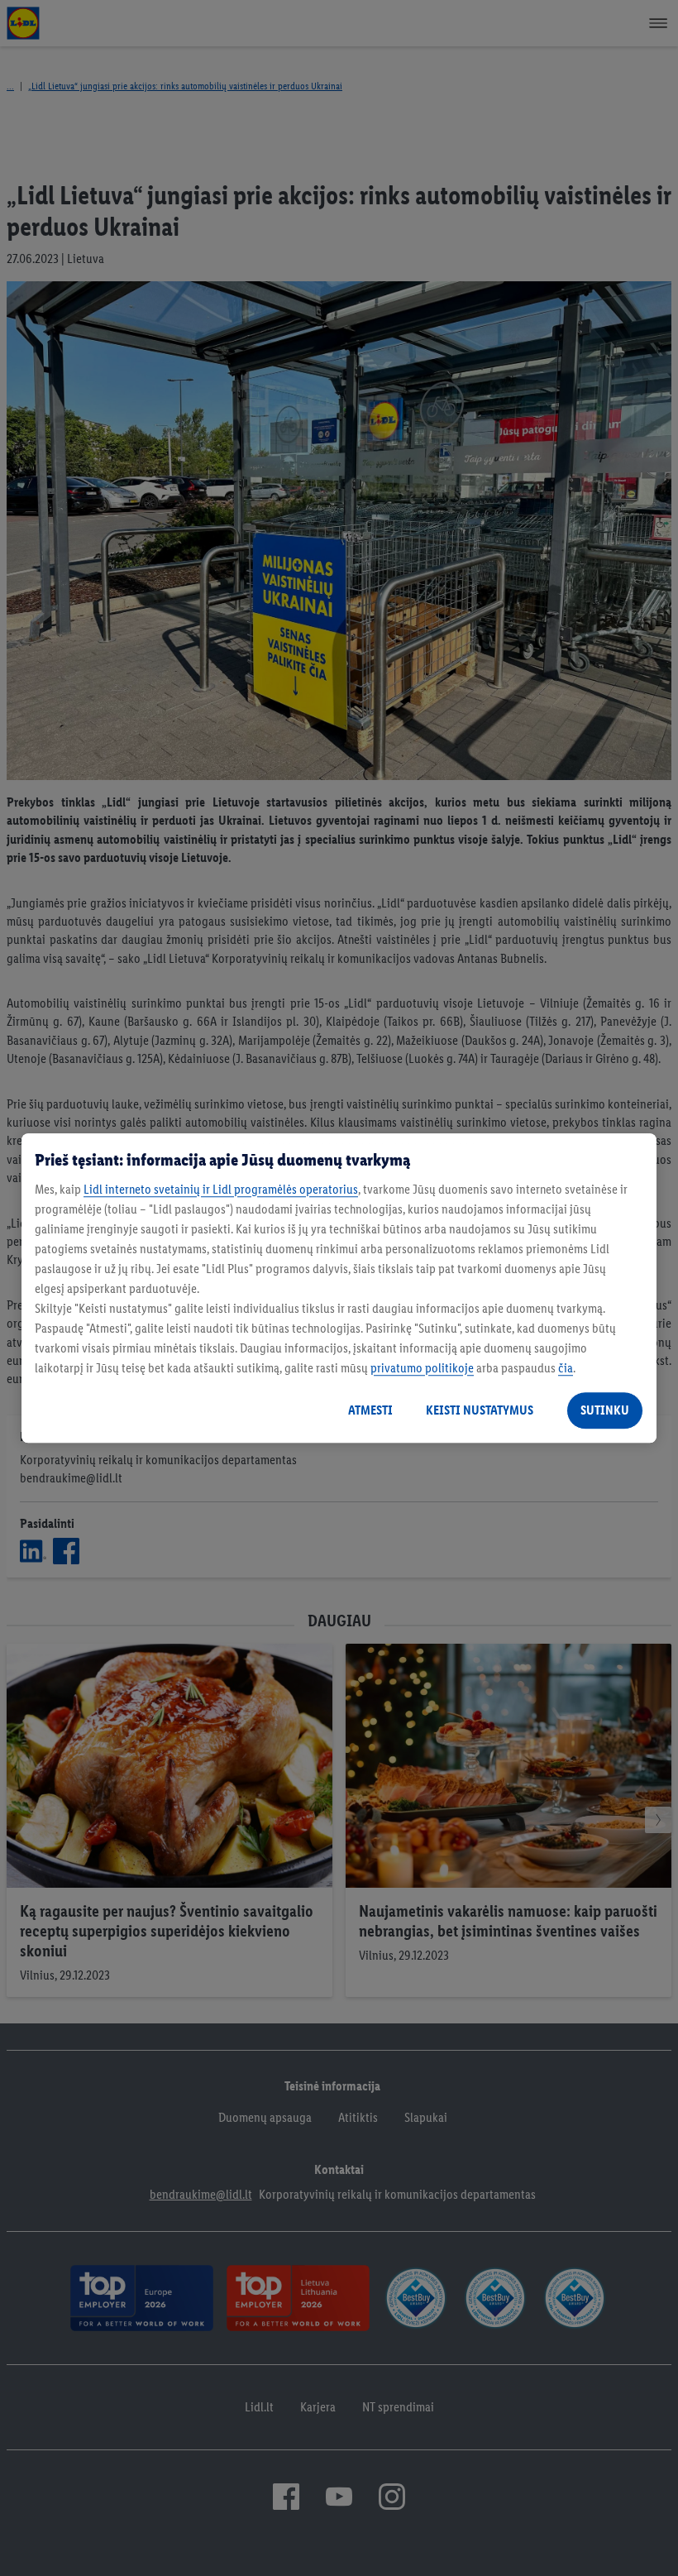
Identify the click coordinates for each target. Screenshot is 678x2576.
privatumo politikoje (422, 1368)
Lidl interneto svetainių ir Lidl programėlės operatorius (221, 1189)
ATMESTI (370, 1410)
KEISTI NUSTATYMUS (480, 1410)
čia (566, 1368)
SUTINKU (605, 1410)
